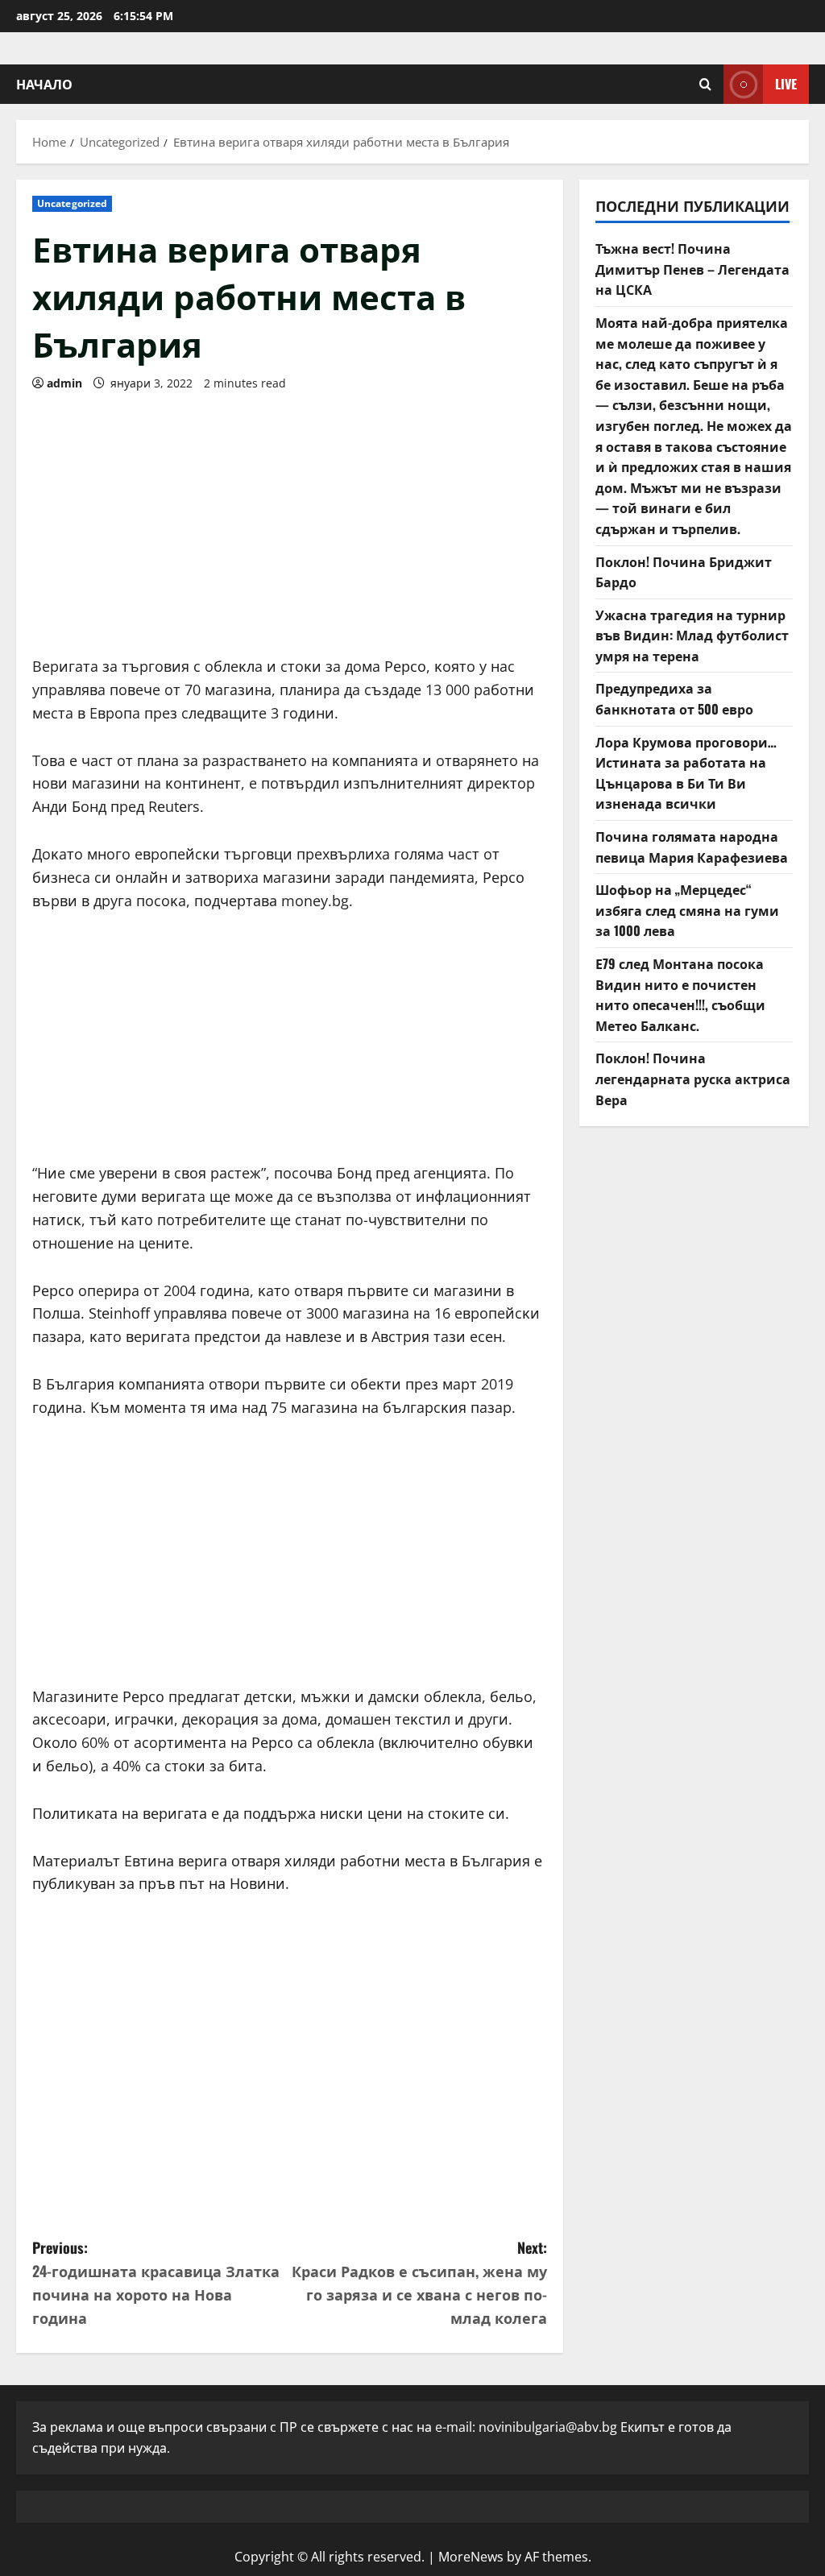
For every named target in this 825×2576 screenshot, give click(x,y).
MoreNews (471, 2557)
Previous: (156, 2282)
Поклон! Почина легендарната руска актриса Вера (693, 1078)
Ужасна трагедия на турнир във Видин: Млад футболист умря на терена (692, 635)
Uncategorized (72, 203)
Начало (44, 84)
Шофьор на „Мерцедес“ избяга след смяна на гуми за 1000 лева (687, 910)
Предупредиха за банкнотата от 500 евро (674, 698)
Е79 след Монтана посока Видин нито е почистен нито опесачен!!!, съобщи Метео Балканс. (680, 994)
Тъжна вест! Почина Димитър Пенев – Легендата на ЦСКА (692, 269)
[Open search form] (705, 84)
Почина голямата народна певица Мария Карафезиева (692, 847)
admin (64, 383)
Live (786, 84)
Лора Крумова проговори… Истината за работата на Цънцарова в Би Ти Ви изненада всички (686, 773)
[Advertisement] (290, 518)
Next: (419, 2282)
